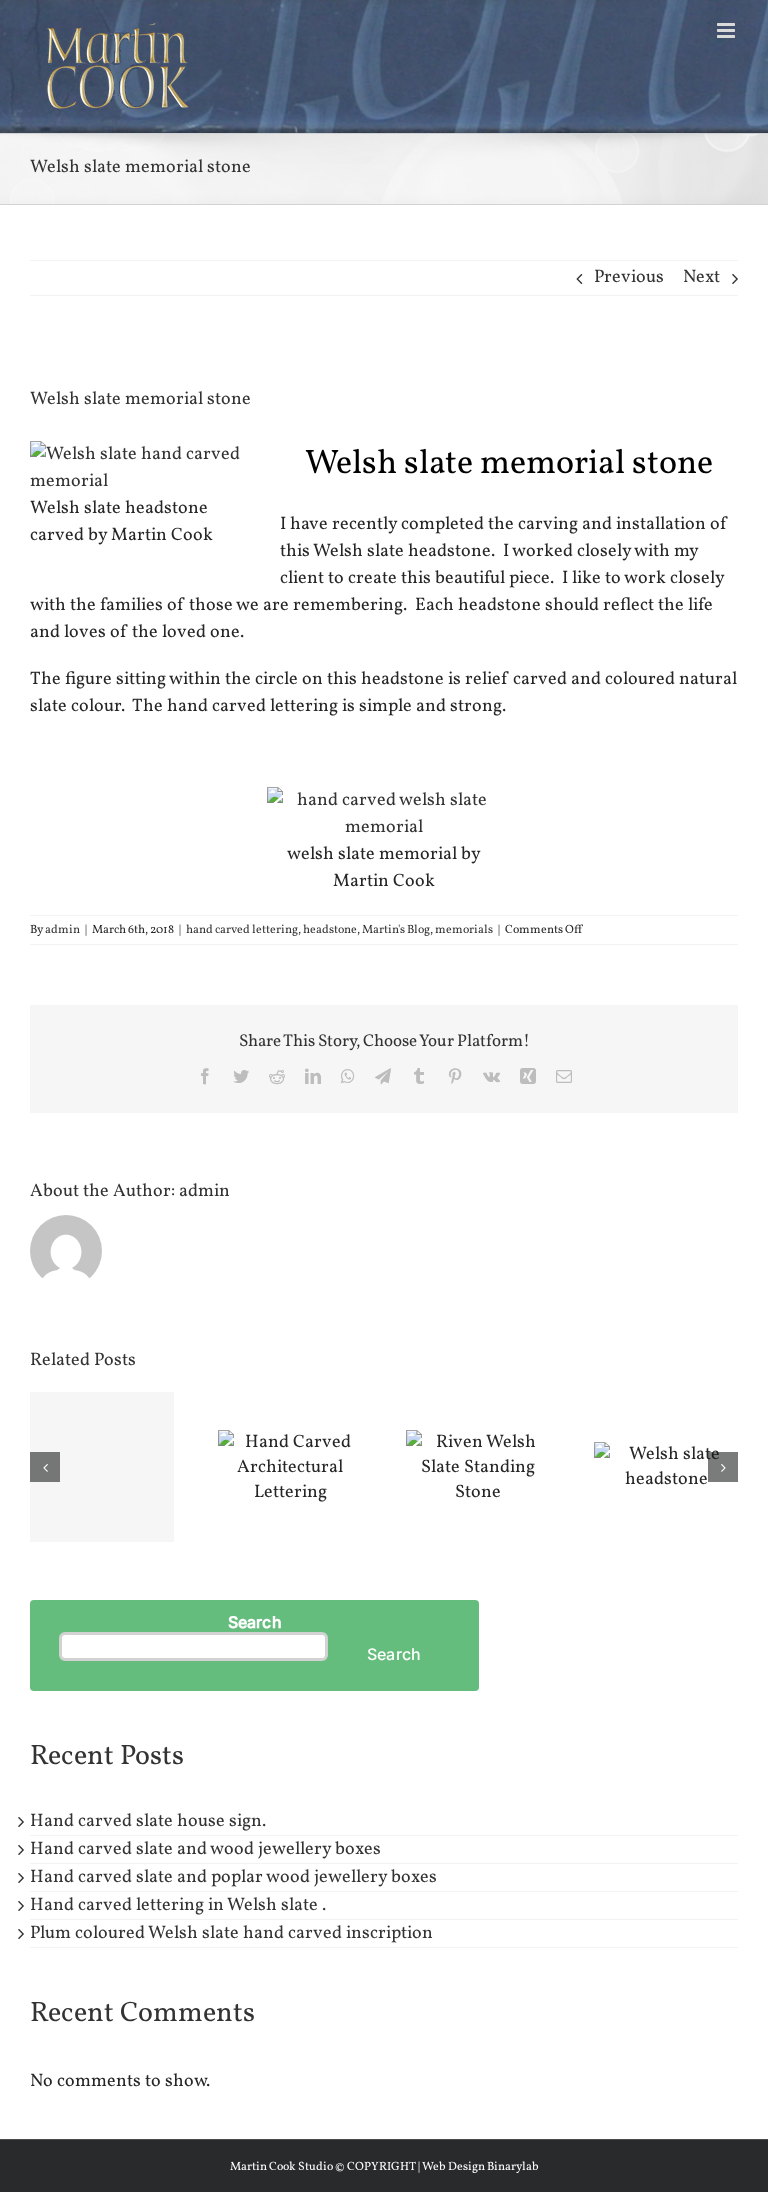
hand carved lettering (242, 930)
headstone (330, 930)
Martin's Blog (396, 930)
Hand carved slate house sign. (148, 1821)
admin (62, 930)
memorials (464, 930)
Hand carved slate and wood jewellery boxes (205, 1849)
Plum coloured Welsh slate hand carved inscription (231, 1933)
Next (701, 277)
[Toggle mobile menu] (727, 30)
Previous (629, 277)
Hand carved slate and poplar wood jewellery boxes (233, 1877)
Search (255, 1622)
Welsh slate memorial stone (509, 464)
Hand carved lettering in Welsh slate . (178, 1905)
